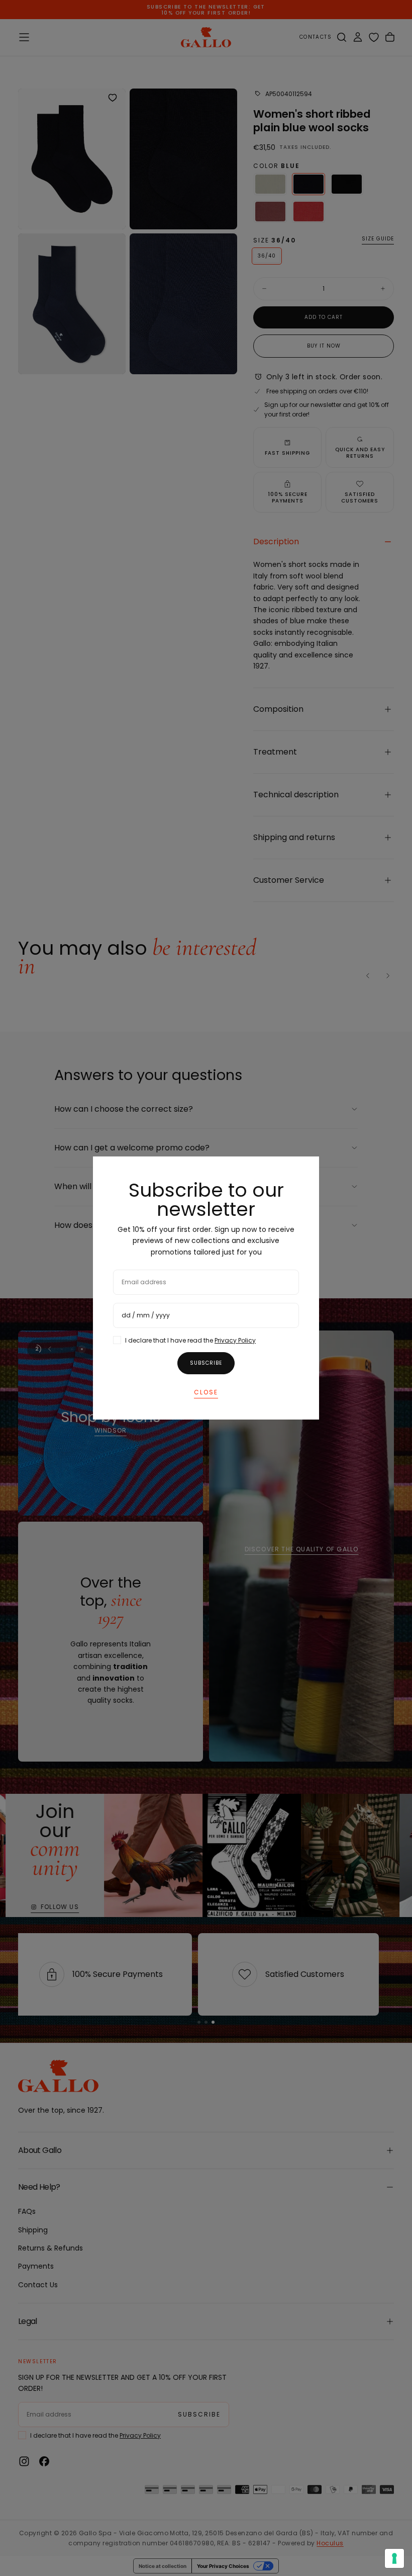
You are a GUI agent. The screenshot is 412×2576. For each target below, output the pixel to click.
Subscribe (206, 1363)
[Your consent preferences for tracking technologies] (394, 2558)
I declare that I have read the (190, 1340)
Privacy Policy (235, 1340)
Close (206, 1392)
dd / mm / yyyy (146, 1315)
